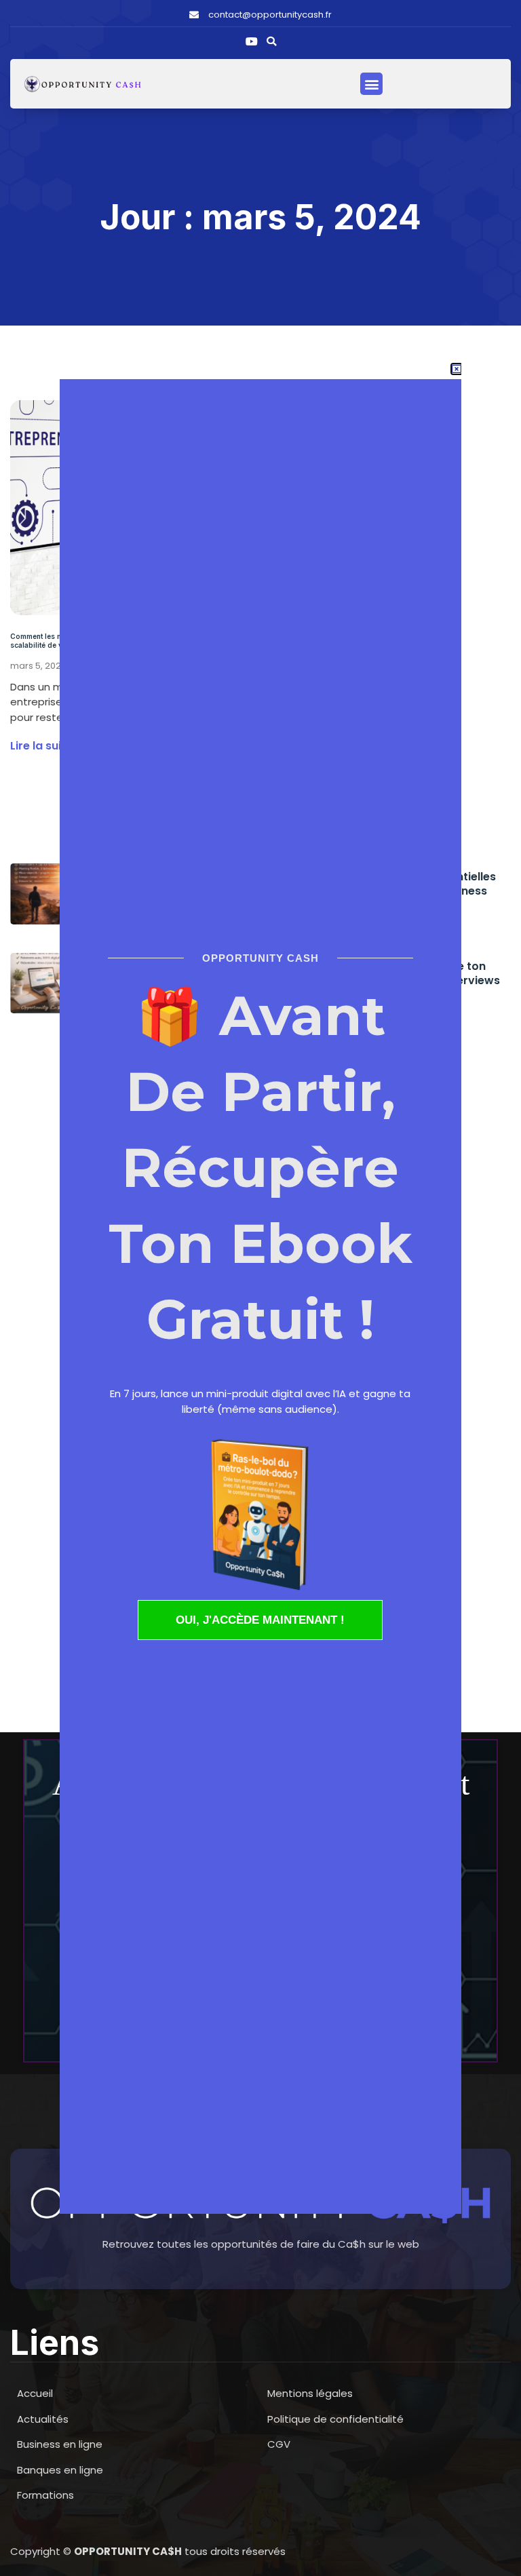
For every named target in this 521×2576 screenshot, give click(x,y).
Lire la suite (41, 746)
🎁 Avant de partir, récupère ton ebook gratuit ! (260, 1168)
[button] (271, 41)
